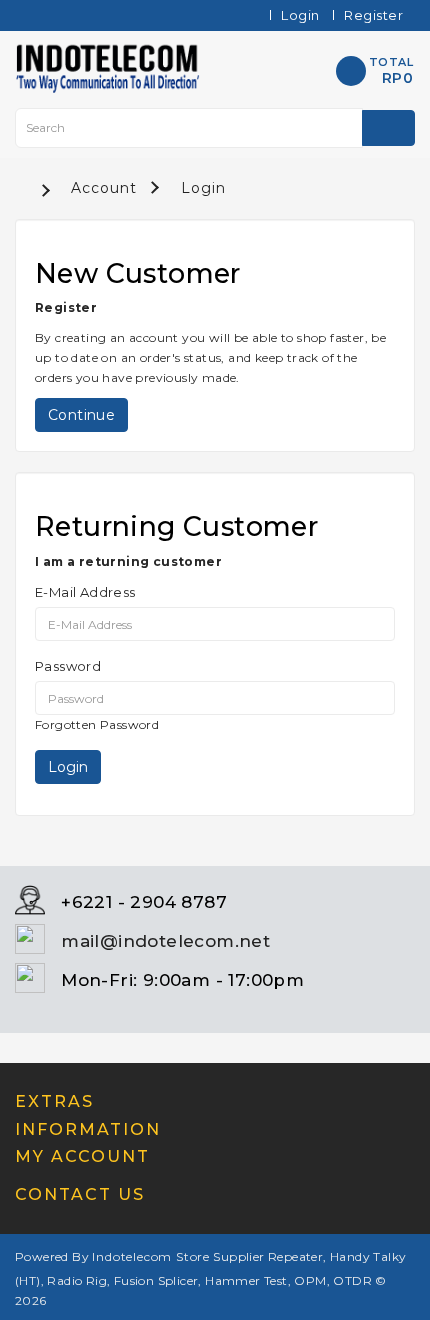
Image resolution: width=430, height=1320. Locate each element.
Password (68, 666)
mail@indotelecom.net (165, 941)
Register (373, 15)
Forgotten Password (97, 724)
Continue (81, 415)
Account (104, 188)
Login (300, 15)
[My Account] (233, 15)
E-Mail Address (85, 592)
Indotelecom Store (151, 1256)
